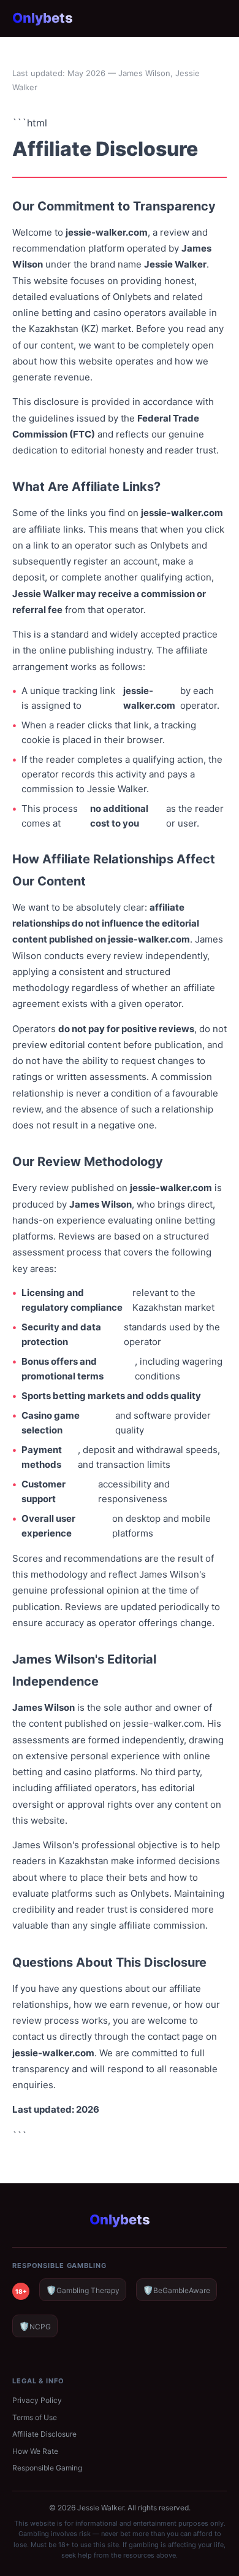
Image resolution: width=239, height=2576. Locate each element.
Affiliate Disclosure (44, 2434)
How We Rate (35, 2451)
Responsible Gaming (47, 2468)
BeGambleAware (176, 2290)
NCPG (35, 2326)
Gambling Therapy (83, 2290)
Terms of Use (35, 2417)
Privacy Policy (37, 2400)
